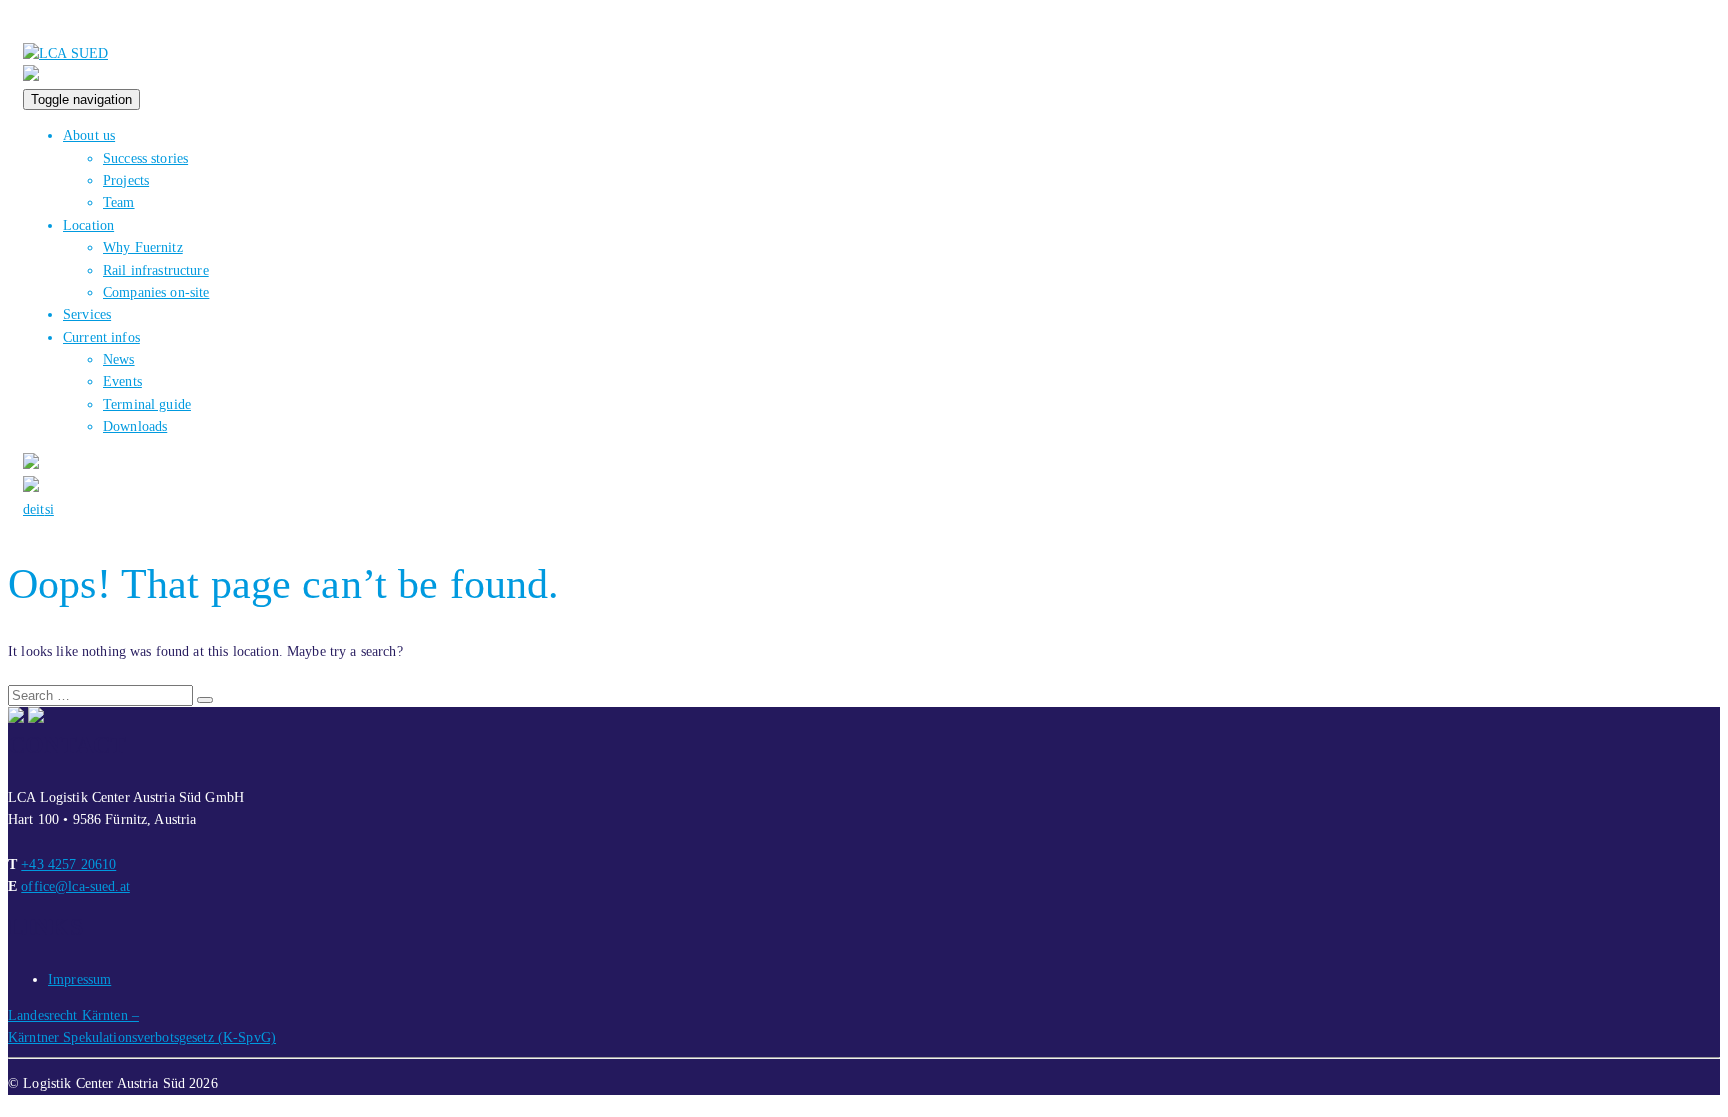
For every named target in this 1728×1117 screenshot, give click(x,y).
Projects (126, 180)
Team (119, 202)
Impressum (79, 979)
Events (122, 381)
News (119, 359)
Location (88, 225)
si (49, 509)
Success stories (145, 158)
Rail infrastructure (156, 270)
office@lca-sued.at (75, 886)
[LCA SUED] (65, 53)
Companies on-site (156, 292)
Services (87, 314)
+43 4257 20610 (68, 864)
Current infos (101, 337)
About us (89, 135)
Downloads (135, 426)
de (29, 509)
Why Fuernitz (143, 247)
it (40, 509)
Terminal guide (147, 404)
